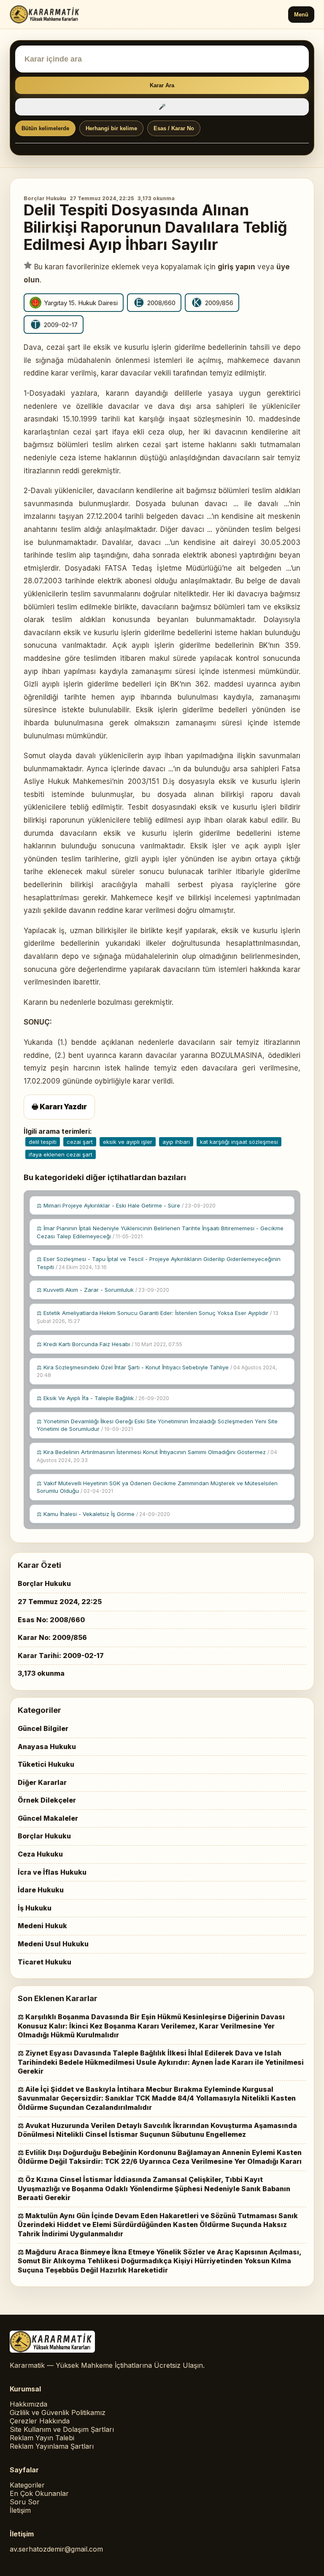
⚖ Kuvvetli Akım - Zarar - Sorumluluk (103, 1290)
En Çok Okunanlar (39, 2493)
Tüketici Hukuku (46, 1764)
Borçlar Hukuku (45, 198)
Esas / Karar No (174, 128)
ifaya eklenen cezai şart (61, 1154)
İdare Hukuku (41, 1890)
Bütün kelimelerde (45, 128)
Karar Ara (162, 85)
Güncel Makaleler (48, 1818)
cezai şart (80, 1142)
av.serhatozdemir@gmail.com (56, 2549)
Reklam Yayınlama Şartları (52, 2446)
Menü (301, 15)
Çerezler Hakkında (40, 2421)
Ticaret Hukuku (45, 1962)
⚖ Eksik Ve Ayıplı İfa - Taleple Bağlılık (103, 1398)
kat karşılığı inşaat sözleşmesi (239, 1142)
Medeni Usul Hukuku (53, 1944)
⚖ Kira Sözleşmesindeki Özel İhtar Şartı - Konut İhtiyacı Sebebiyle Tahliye (157, 1371)
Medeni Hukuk (42, 1926)
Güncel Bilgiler (43, 1728)
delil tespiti (43, 1142)
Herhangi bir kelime (111, 128)
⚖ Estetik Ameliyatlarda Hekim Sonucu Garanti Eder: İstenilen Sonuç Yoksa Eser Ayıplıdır (158, 1317)
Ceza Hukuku (40, 1854)
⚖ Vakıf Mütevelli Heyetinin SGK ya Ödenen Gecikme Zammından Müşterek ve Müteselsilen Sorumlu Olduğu (157, 1487)
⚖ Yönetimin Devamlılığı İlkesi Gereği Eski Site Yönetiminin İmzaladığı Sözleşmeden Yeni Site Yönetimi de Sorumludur (157, 1425)
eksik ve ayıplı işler (128, 1142)
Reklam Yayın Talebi (42, 2438)
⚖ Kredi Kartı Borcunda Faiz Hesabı (109, 1344)
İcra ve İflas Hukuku (52, 1872)
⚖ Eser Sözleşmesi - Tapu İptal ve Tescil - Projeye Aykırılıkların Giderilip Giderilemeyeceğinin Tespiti (159, 1263)
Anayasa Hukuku (47, 1747)
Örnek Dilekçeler (47, 1800)
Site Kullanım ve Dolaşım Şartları (62, 2429)
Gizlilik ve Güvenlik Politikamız (58, 2412)
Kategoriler (27, 2485)
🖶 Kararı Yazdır (59, 1107)
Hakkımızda (28, 2404)
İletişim (20, 2510)
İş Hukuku (35, 1908)
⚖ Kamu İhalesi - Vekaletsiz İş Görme (103, 1514)
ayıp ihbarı (176, 1142)
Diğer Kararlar (42, 1782)
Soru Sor (25, 2502)
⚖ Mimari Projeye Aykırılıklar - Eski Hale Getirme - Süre (126, 1205)
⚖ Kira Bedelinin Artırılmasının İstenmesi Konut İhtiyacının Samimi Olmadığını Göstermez (157, 1456)
